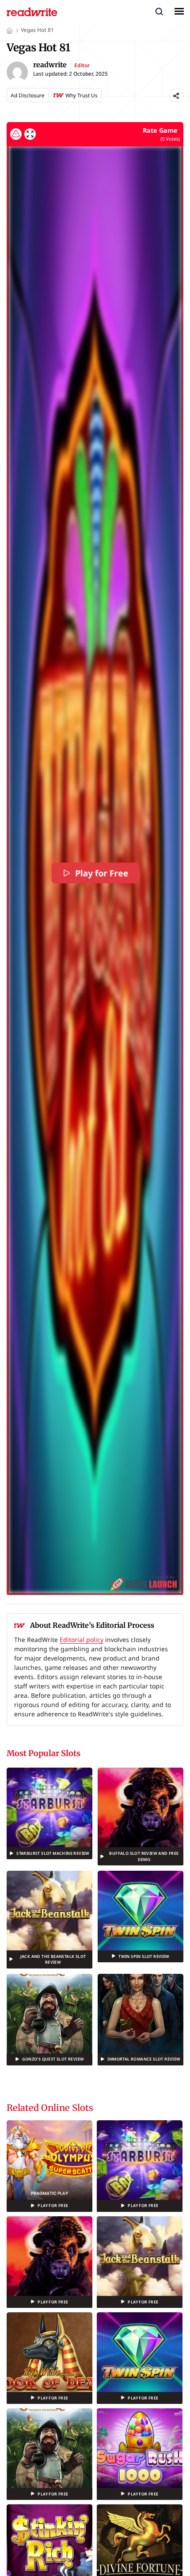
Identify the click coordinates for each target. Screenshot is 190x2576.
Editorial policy (82, 1640)
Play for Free (102, 873)
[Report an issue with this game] (16, 134)
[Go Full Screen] (30, 134)
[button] (159, 11)
